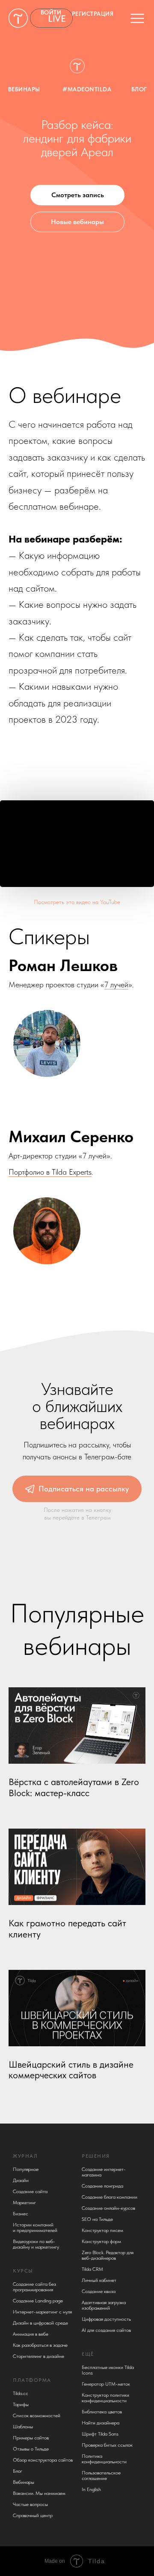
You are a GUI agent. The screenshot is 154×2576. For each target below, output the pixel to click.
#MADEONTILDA (87, 89)
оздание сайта (32, 2191)
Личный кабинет (99, 2280)
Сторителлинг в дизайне (38, 2356)
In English (91, 2489)
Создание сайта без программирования (34, 2287)
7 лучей (116, 985)
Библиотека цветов (102, 2412)
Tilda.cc (21, 2393)
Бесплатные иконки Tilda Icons (108, 2370)
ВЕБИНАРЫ (24, 89)
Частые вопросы (30, 2504)
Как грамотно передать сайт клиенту (67, 1929)
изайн (22, 2180)
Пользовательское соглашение (101, 2475)
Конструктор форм (101, 2241)
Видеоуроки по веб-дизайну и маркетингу (36, 2244)
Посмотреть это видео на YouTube (77, 902)
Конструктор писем (102, 2230)
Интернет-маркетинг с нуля (42, 2312)
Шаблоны (23, 2427)
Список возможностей (37, 2416)
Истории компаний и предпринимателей (35, 2227)
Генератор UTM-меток (106, 2384)
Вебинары (24, 2482)
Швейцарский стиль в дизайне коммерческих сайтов (71, 2070)
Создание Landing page (38, 2301)
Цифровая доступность (106, 2319)
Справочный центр (33, 2515)
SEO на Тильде (97, 2219)
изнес (22, 2214)
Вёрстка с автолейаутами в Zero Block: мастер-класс (74, 1787)
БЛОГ (139, 89)
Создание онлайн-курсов (108, 2208)
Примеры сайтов (31, 2438)
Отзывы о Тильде (31, 2449)
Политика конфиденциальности (104, 2459)
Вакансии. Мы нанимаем (39, 2493)
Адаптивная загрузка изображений (104, 2305)
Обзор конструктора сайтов (43, 2460)
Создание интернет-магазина (104, 2172)
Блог (18, 2471)
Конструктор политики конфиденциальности (105, 2398)
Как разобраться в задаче (40, 2345)
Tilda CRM (92, 2269)
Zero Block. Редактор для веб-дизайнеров (108, 2255)
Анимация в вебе (31, 2334)
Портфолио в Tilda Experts (50, 1172)
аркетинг (27, 2203)
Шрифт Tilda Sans (100, 2434)
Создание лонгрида (102, 2186)
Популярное (26, 2169)
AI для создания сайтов (106, 2330)
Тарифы (21, 2404)
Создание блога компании (110, 2197)
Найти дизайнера (101, 2423)
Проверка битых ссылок (107, 2445)
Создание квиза (99, 2291)
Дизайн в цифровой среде (40, 2323)
